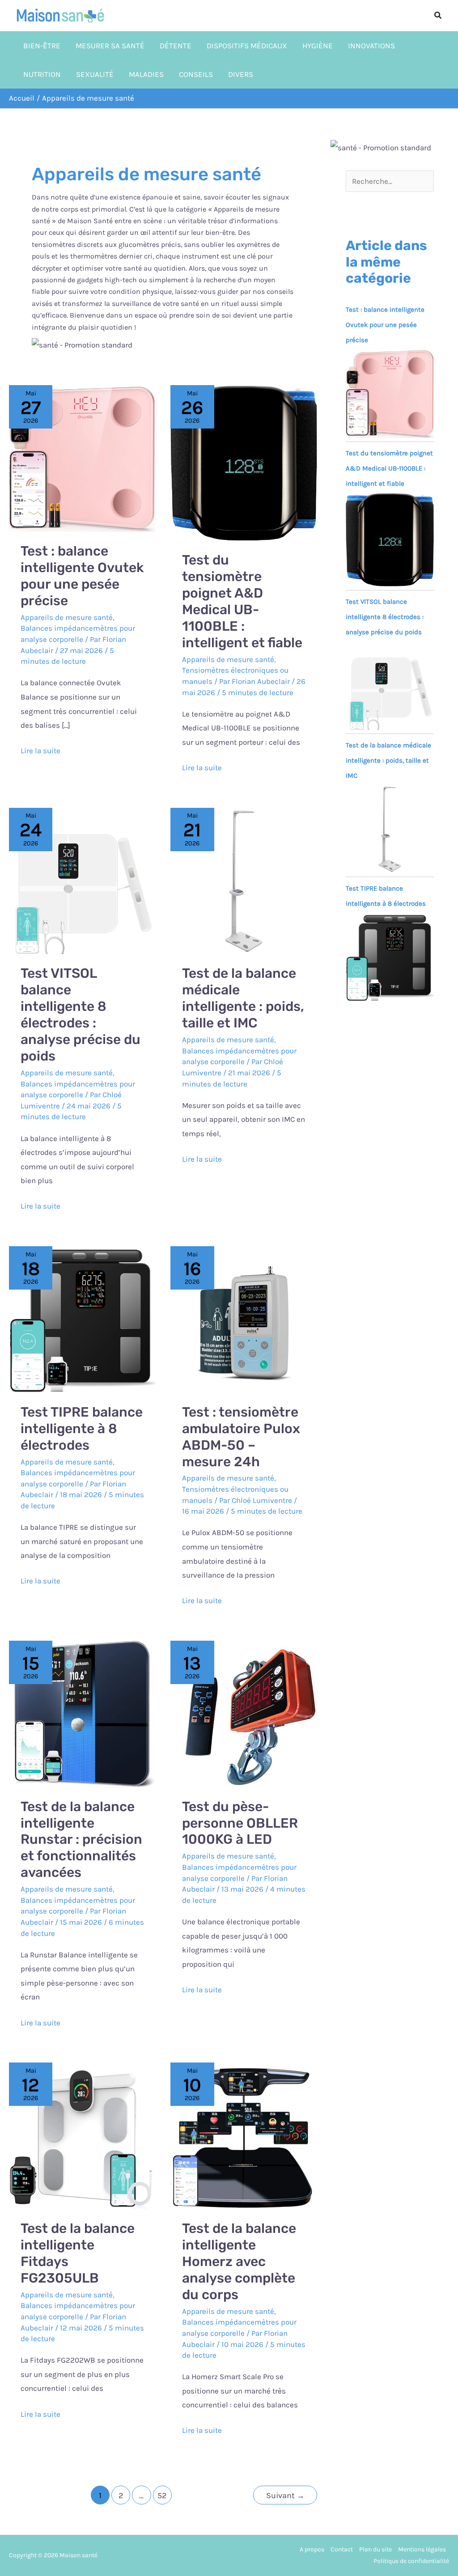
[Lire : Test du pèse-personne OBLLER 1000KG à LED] (244, 1713)
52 (162, 2495)
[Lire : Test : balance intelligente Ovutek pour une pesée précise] (82, 458)
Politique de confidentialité (411, 2561)
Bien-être (42, 46)
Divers (241, 74)
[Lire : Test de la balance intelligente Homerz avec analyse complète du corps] (244, 2135)
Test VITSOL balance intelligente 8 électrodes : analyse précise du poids (81, 1015)
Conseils (196, 74)
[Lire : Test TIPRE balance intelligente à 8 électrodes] (82, 1319)
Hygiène (318, 46)
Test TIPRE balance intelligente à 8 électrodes (82, 1429)
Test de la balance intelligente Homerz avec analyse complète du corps (239, 2262)
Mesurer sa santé (110, 46)
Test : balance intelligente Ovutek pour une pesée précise (82, 576)
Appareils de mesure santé (67, 617)
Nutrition (42, 74)
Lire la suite (40, 749)
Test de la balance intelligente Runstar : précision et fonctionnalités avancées (81, 1840)
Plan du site (375, 2549)
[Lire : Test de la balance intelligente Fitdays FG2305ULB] (82, 2135)
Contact (342, 2549)
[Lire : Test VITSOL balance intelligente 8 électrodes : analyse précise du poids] (82, 880)
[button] (438, 16)
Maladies (146, 74)
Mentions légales (422, 2549)
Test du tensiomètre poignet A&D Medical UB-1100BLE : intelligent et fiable (242, 601)
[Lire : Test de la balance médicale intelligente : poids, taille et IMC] (244, 880)
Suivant (285, 2495)
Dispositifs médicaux (247, 46)
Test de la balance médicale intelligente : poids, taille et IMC (243, 998)
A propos (312, 2549)
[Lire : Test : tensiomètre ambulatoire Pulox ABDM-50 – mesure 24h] (244, 1319)
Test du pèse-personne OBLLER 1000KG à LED (240, 1823)
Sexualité (95, 74)
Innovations (371, 46)
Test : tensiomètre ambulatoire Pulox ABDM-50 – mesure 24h (241, 1437)
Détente (176, 46)
